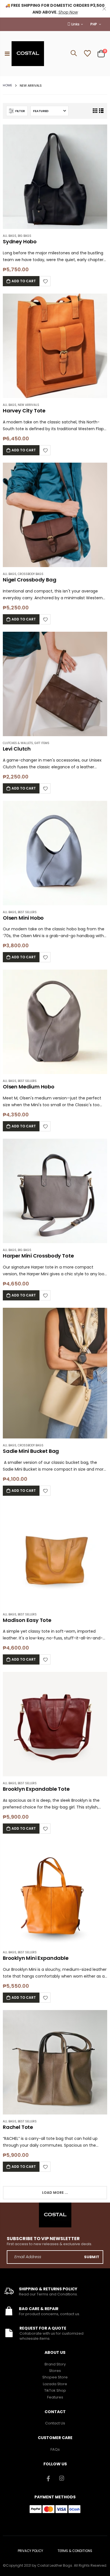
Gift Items (42, 743)
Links (75, 24)
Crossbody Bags (31, 574)
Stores (55, 2371)
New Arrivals (28, 405)
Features (55, 2397)
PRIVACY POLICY (30, 2551)
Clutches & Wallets (18, 743)
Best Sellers (27, 912)
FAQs (55, 2449)
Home (7, 85)
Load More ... (55, 2193)
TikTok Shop (55, 2390)
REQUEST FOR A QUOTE (43, 2328)
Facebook (49, 2478)
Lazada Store (55, 2384)
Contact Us (55, 2423)
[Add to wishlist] (45, 281)
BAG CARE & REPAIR (39, 2309)
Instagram (62, 2478)
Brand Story (55, 2364)
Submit (92, 2257)
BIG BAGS (25, 236)
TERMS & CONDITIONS (75, 2551)
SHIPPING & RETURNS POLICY (48, 2289)
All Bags (10, 236)
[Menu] (7, 54)
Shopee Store (55, 2377)
